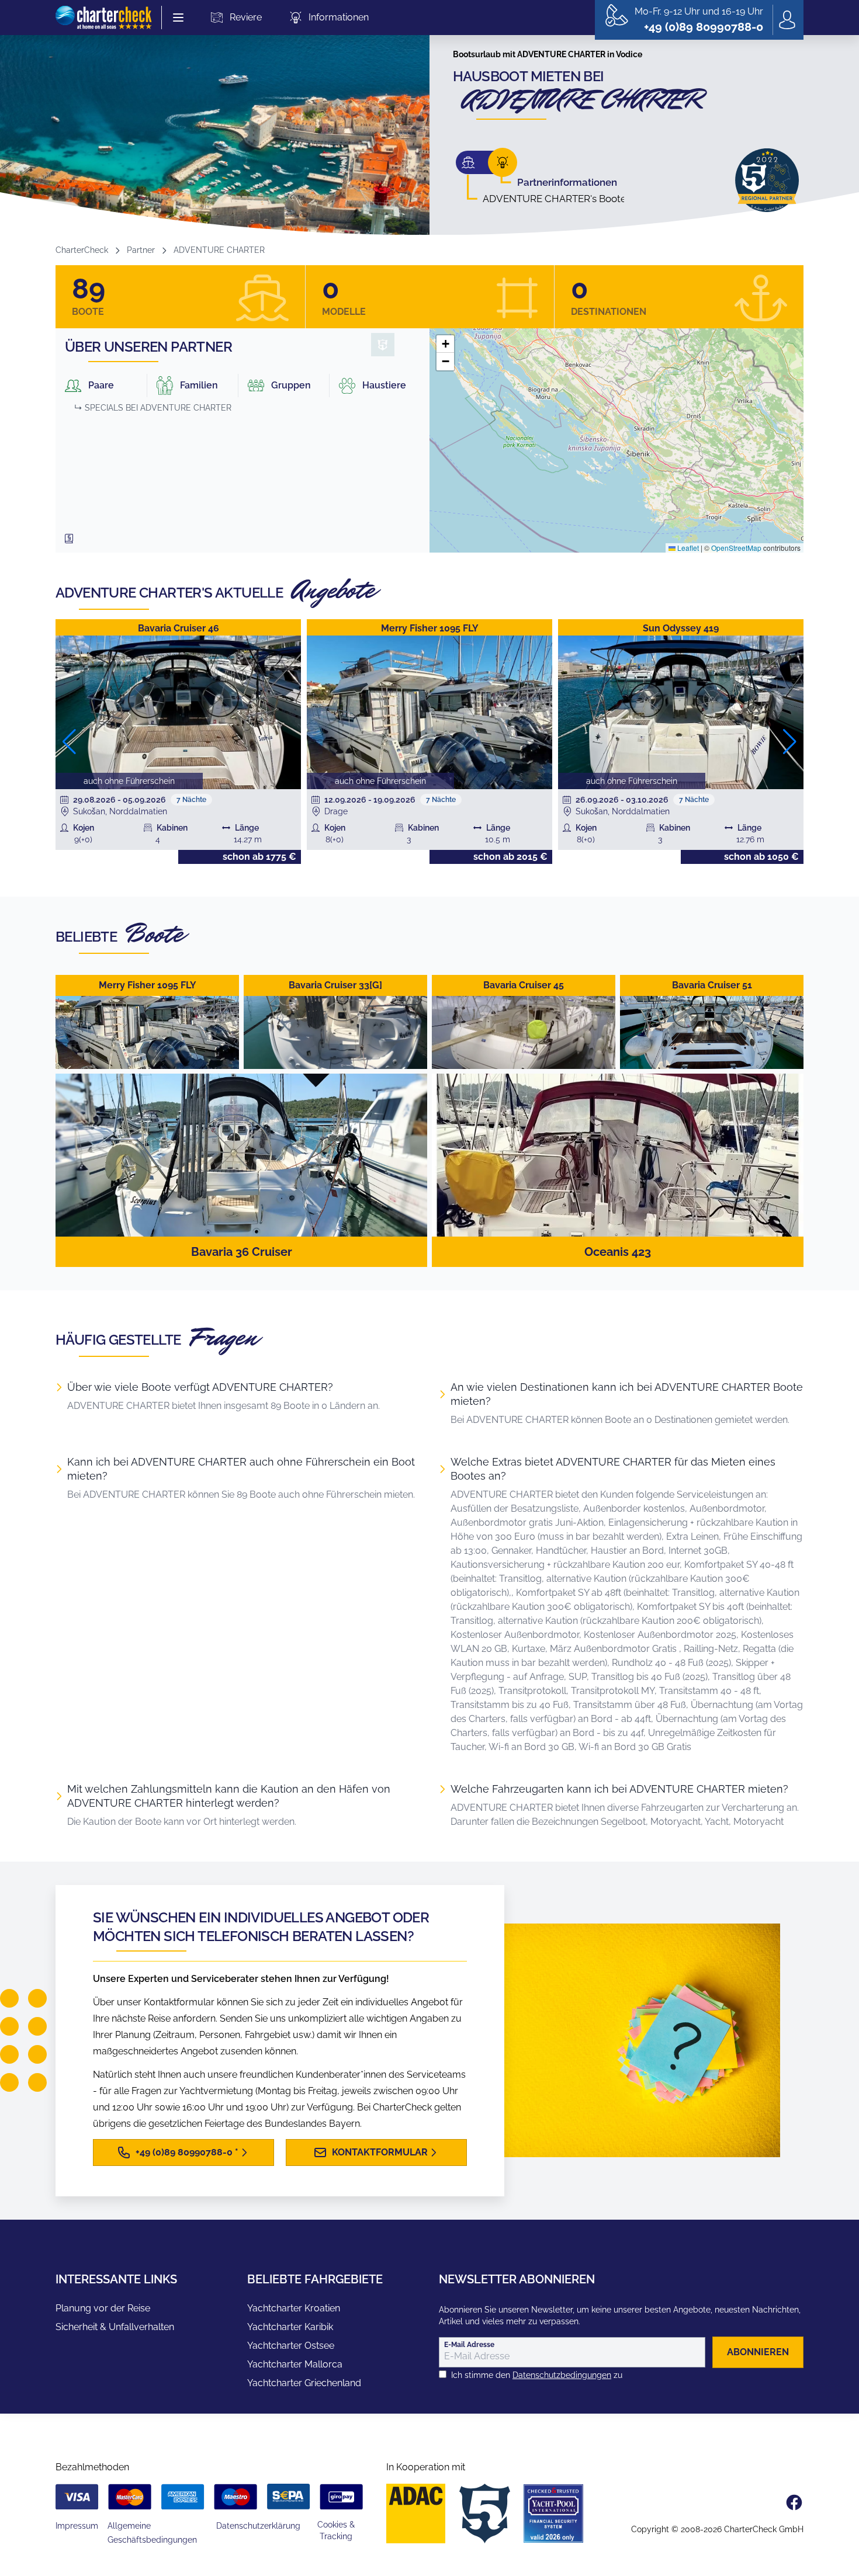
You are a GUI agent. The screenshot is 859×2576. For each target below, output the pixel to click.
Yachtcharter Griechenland (304, 2383)
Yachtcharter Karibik (290, 2327)
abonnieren (758, 2352)
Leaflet (687, 548)
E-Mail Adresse (469, 2345)
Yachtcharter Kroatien (294, 2308)
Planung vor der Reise (103, 2308)
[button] (445, 344)
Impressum (77, 2526)
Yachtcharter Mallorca (295, 2364)
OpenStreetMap (736, 548)
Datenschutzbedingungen (562, 2375)
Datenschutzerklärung (258, 2526)
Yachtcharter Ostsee (291, 2346)
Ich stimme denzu (537, 2375)
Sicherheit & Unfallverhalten (115, 2327)
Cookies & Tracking (336, 2530)
